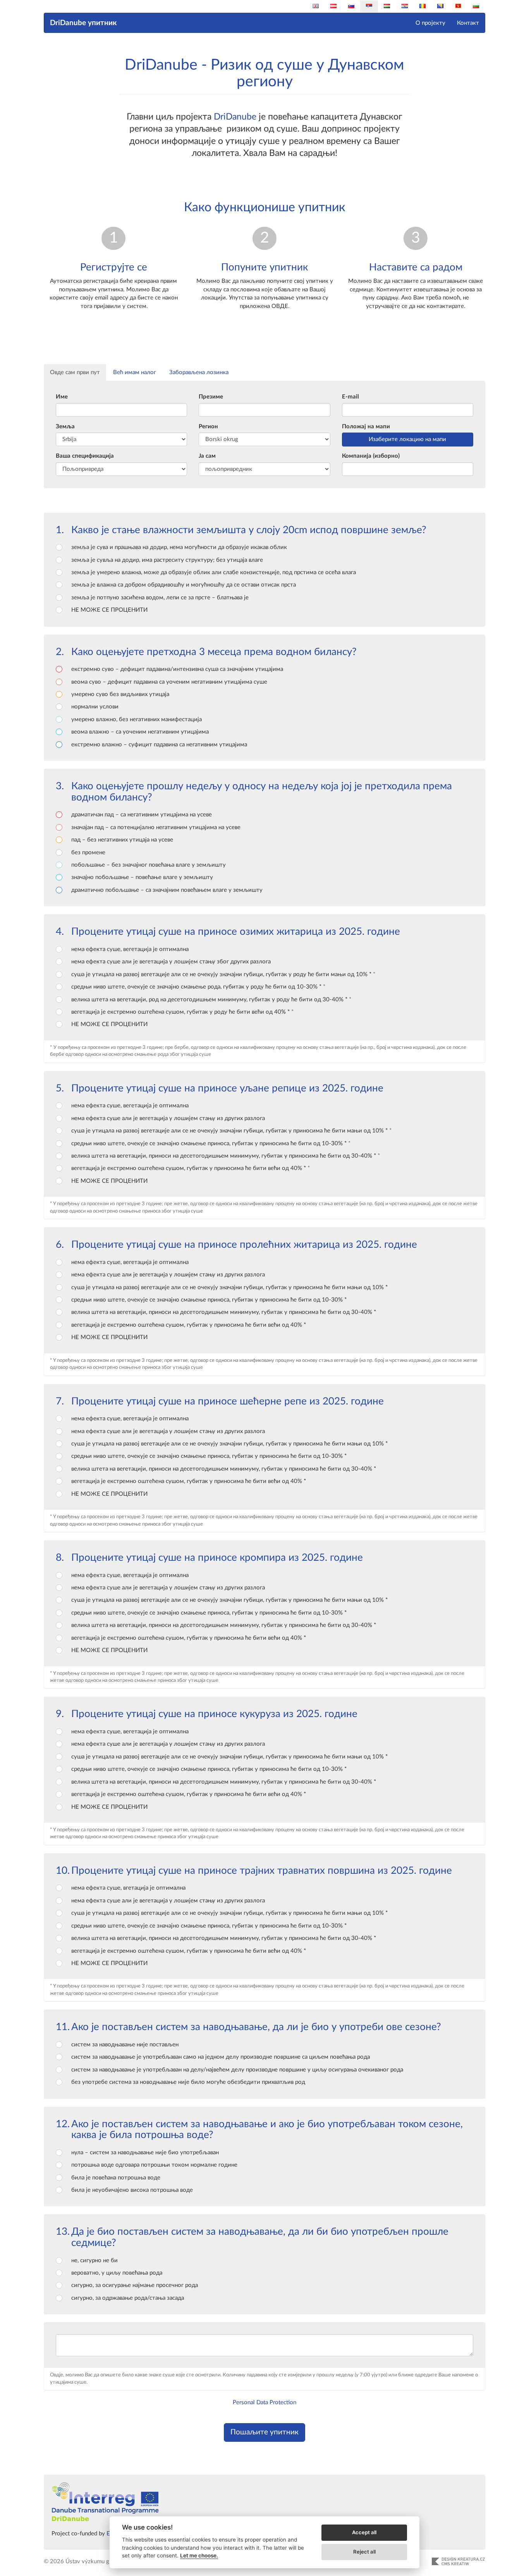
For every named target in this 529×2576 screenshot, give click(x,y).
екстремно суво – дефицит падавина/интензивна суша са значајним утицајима (177, 669)
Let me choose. (199, 2555)
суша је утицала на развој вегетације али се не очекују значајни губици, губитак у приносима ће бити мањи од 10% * (231, 1131)
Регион (208, 427)
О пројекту (430, 23)
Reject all (364, 2552)
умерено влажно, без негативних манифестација (137, 719)
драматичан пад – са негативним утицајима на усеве (142, 815)
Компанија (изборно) (371, 456)
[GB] (316, 6)
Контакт (468, 23)
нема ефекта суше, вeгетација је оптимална (130, 1106)
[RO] (423, 6)
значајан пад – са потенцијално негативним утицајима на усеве (156, 827)
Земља (65, 427)
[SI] (351, 6)
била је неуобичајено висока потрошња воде (132, 2190)
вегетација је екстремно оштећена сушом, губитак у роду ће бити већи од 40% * (182, 1012)
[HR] (405, 6)
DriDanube (236, 117)
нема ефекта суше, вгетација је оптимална (128, 1888)
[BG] (476, 6)
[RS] (369, 6)
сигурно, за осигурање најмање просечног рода (135, 2285)
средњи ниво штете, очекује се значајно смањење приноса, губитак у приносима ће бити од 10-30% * (211, 1143)
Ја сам (207, 456)
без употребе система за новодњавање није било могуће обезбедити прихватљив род (188, 2082)
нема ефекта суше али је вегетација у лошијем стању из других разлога (168, 1118)
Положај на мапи (366, 427)
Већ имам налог (135, 372)
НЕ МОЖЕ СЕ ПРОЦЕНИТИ (109, 610)
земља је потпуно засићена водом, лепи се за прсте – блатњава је (160, 598)
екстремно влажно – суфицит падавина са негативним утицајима (159, 745)
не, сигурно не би (94, 2260)
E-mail (350, 397)
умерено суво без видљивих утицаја (120, 694)
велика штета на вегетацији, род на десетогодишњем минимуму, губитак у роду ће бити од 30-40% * (211, 1000)
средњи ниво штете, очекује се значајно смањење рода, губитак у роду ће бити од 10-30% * (198, 987)
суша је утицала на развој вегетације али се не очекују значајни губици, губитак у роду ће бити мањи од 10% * (223, 974)
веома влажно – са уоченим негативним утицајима (140, 732)
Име (62, 397)
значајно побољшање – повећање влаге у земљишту (142, 877)
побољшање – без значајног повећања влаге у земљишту (149, 865)
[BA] (440, 6)
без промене (88, 853)
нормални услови (95, 707)
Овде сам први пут (75, 372)
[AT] (333, 6)
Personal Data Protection (264, 2402)
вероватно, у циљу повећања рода (117, 2273)
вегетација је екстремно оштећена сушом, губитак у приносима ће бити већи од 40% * (191, 1168)
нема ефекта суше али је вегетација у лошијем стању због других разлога (171, 962)
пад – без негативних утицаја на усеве (122, 840)
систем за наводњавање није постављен (125, 2045)
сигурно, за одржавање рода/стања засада (128, 2298)
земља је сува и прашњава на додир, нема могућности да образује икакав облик (179, 547)
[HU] (387, 6)
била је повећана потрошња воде (116, 2178)
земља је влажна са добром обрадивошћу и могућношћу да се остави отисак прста (184, 585)
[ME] (458, 6)
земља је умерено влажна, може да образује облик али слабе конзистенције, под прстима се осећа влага (214, 572)
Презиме (211, 397)
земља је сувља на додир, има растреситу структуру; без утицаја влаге (167, 560)
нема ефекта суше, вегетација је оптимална (130, 949)
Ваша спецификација (85, 456)
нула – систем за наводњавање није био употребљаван (145, 2153)
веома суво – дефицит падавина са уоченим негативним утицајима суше (169, 682)
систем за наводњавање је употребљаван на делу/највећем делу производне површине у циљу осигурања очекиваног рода (237, 2070)
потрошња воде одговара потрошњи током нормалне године (154, 2165)
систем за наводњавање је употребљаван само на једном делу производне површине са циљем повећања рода (221, 2057)
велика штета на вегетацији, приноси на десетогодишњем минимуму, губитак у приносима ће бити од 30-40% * (226, 1156)
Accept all (364, 2532)
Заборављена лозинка (199, 372)
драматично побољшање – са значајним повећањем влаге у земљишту (167, 890)
